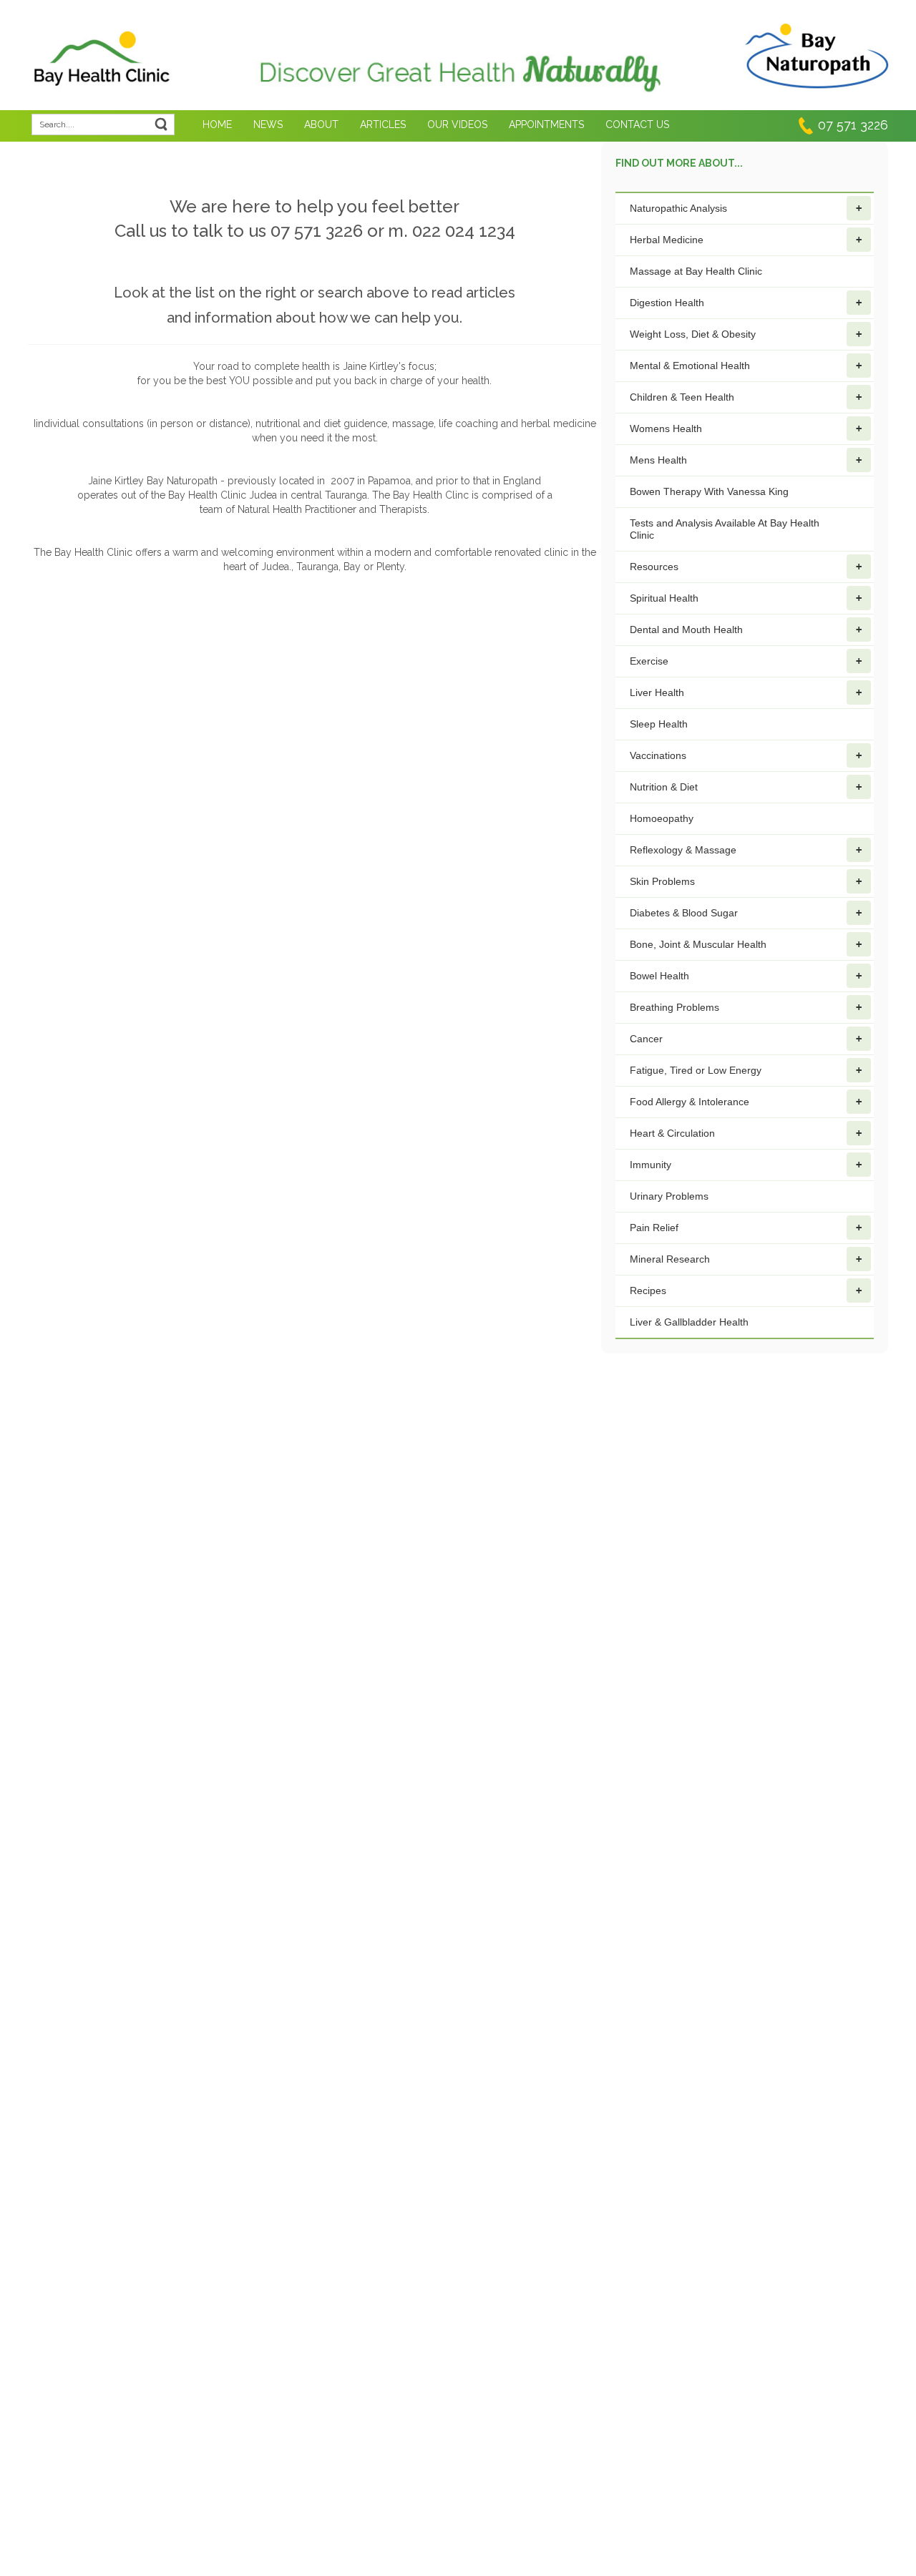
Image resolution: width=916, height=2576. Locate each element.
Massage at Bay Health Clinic (696, 271)
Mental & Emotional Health (690, 366)
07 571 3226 (853, 125)
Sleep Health (659, 724)
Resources (654, 567)
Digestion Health (667, 303)
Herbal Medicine (667, 240)
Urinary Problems (669, 1196)
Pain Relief (654, 1228)
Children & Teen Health (682, 397)
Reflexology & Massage (683, 850)
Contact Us (637, 124)
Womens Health (666, 428)
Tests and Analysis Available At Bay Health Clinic (725, 529)
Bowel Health (659, 976)
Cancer (646, 1039)
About (321, 124)
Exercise (649, 661)
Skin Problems (662, 881)
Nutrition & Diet (664, 787)
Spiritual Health (664, 598)
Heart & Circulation (672, 1133)
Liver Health (657, 692)
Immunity (651, 1165)
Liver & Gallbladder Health (689, 1322)
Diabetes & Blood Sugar (684, 913)
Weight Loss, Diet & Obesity (693, 334)
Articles (383, 124)
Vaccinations (658, 755)
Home (217, 124)
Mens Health (658, 460)
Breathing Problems (674, 1007)
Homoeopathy (662, 818)
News (268, 124)
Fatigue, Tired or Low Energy (696, 1070)
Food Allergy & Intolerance (690, 1102)
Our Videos (457, 124)
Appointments (546, 124)
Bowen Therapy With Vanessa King (709, 491)
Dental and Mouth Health (686, 630)
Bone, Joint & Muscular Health (698, 944)
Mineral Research (670, 1259)
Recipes (648, 1291)
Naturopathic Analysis (678, 208)
